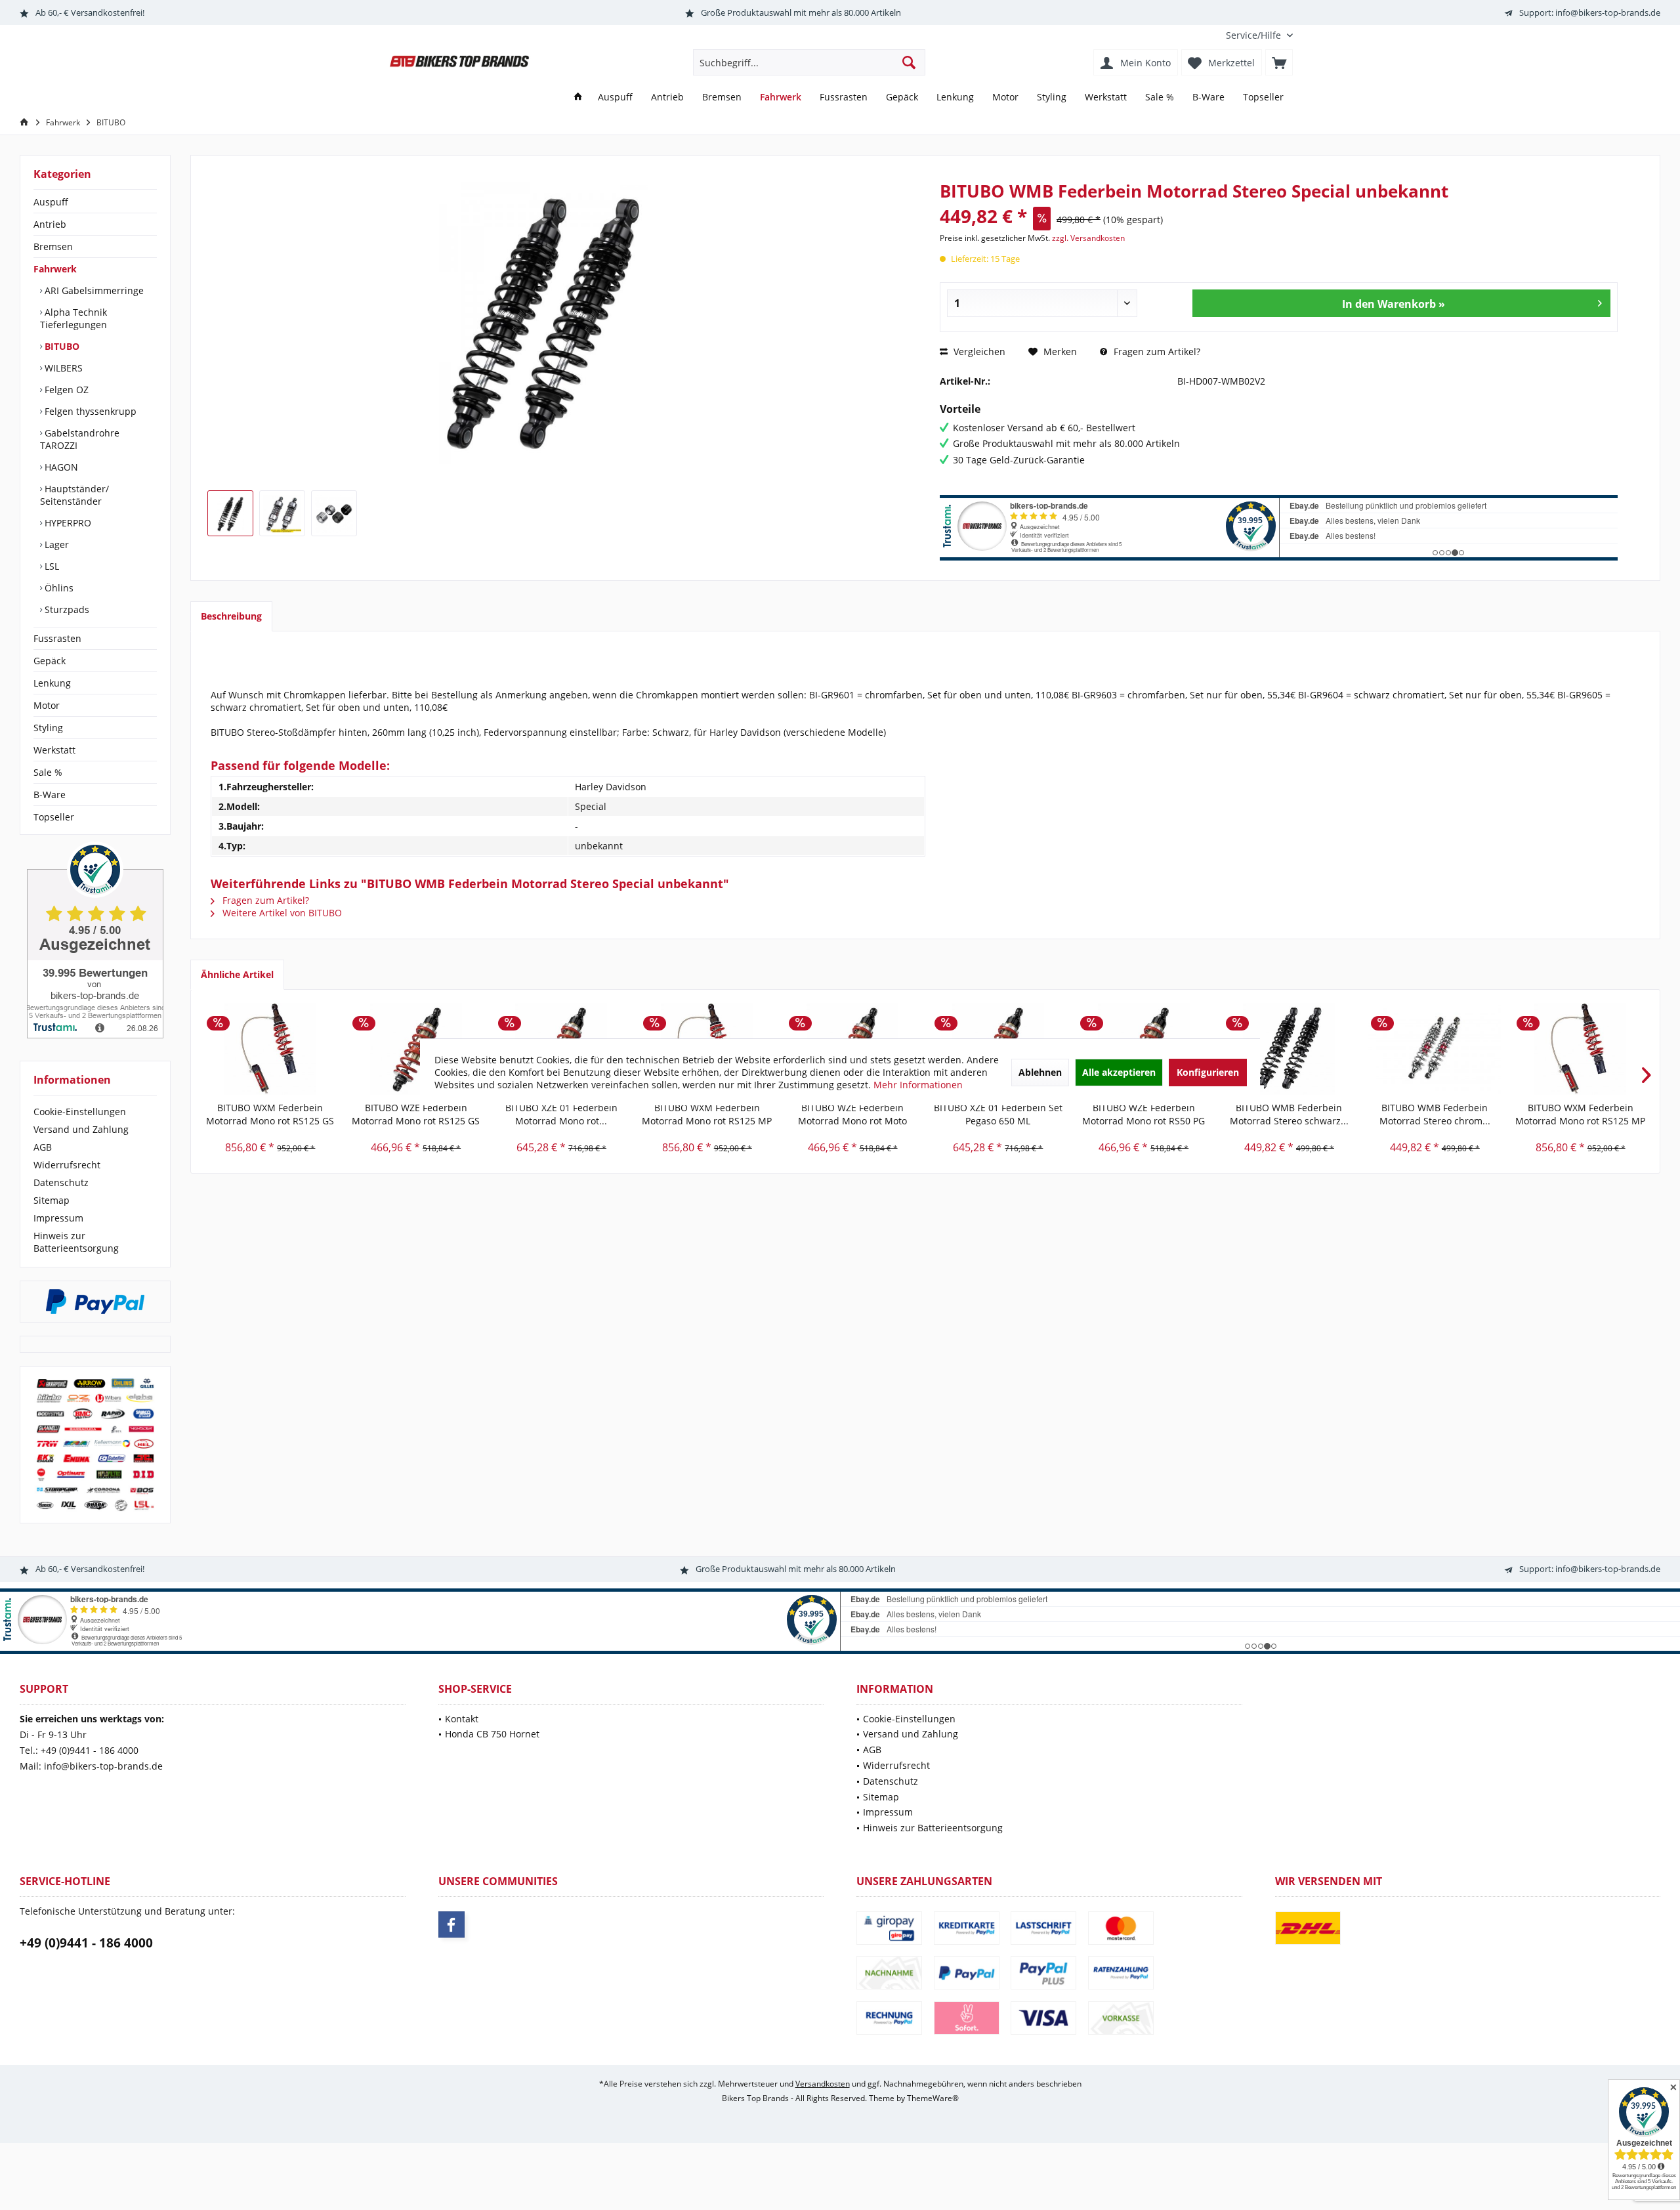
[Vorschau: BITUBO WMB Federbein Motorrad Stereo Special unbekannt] (230, 513)
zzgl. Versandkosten (1088, 238)
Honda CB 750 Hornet (492, 1734)
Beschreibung (231, 616)
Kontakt (462, 1719)
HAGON (60, 467)
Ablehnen (1040, 1072)
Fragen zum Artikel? (1156, 351)
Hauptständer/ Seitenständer (74, 495)
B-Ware (50, 795)
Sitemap (52, 1200)
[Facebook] (451, 1924)
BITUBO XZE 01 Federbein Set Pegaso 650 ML (998, 1114)
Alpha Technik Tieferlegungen (73, 318)
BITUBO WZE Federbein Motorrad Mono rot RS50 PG (1144, 1114)
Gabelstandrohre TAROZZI (80, 439)
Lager (55, 544)
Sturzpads (66, 609)
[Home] (578, 97)
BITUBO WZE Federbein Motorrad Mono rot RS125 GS (416, 1114)
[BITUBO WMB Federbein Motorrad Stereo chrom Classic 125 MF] (1435, 1049)
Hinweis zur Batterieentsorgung (76, 1242)
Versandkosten (823, 2084)
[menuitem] (1254, 35)
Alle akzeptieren (1119, 1072)
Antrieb (50, 224)
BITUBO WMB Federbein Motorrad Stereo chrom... (1435, 1114)
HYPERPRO (67, 523)
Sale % (48, 772)
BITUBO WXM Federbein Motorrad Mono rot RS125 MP (707, 1114)
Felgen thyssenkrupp (89, 411)
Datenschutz (61, 1182)
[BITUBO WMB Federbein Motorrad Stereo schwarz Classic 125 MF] (1290, 1049)
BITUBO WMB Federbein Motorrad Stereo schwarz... (1289, 1114)
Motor (47, 705)
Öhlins (58, 588)
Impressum (58, 1218)
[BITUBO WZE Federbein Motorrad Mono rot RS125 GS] (416, 1049)
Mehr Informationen (918, 1085)
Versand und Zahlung (81, 1129)
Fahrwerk (55, 269)
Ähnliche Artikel (237, 974)
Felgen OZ (65, 390)
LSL (51, 566)
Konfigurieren (1208, 1072)
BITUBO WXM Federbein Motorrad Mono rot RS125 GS (270, 1114)
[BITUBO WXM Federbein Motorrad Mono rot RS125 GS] (270, 1049)
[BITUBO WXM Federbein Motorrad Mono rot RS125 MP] (1580, 1049)
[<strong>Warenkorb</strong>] (1279, 62)
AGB (43, 1147)
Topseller (54, 817)
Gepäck (50, 661)
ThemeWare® (933, 2098)
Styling (48, 728)
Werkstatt (54, 750)
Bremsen (53, 246)
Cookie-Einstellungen (80, 1112)
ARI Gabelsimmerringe (93, 290)
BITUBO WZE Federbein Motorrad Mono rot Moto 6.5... (852, 1115)
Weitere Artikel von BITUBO (281, 913)
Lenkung (52, 683)
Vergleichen (978, 351)
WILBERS (62, 368)
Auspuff (51, 202)
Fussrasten (57, 638)
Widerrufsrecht (67, 1165)
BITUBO (61, 346)
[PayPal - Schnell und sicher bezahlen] (95, 1302)
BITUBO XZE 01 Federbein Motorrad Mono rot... (561, 1114)
